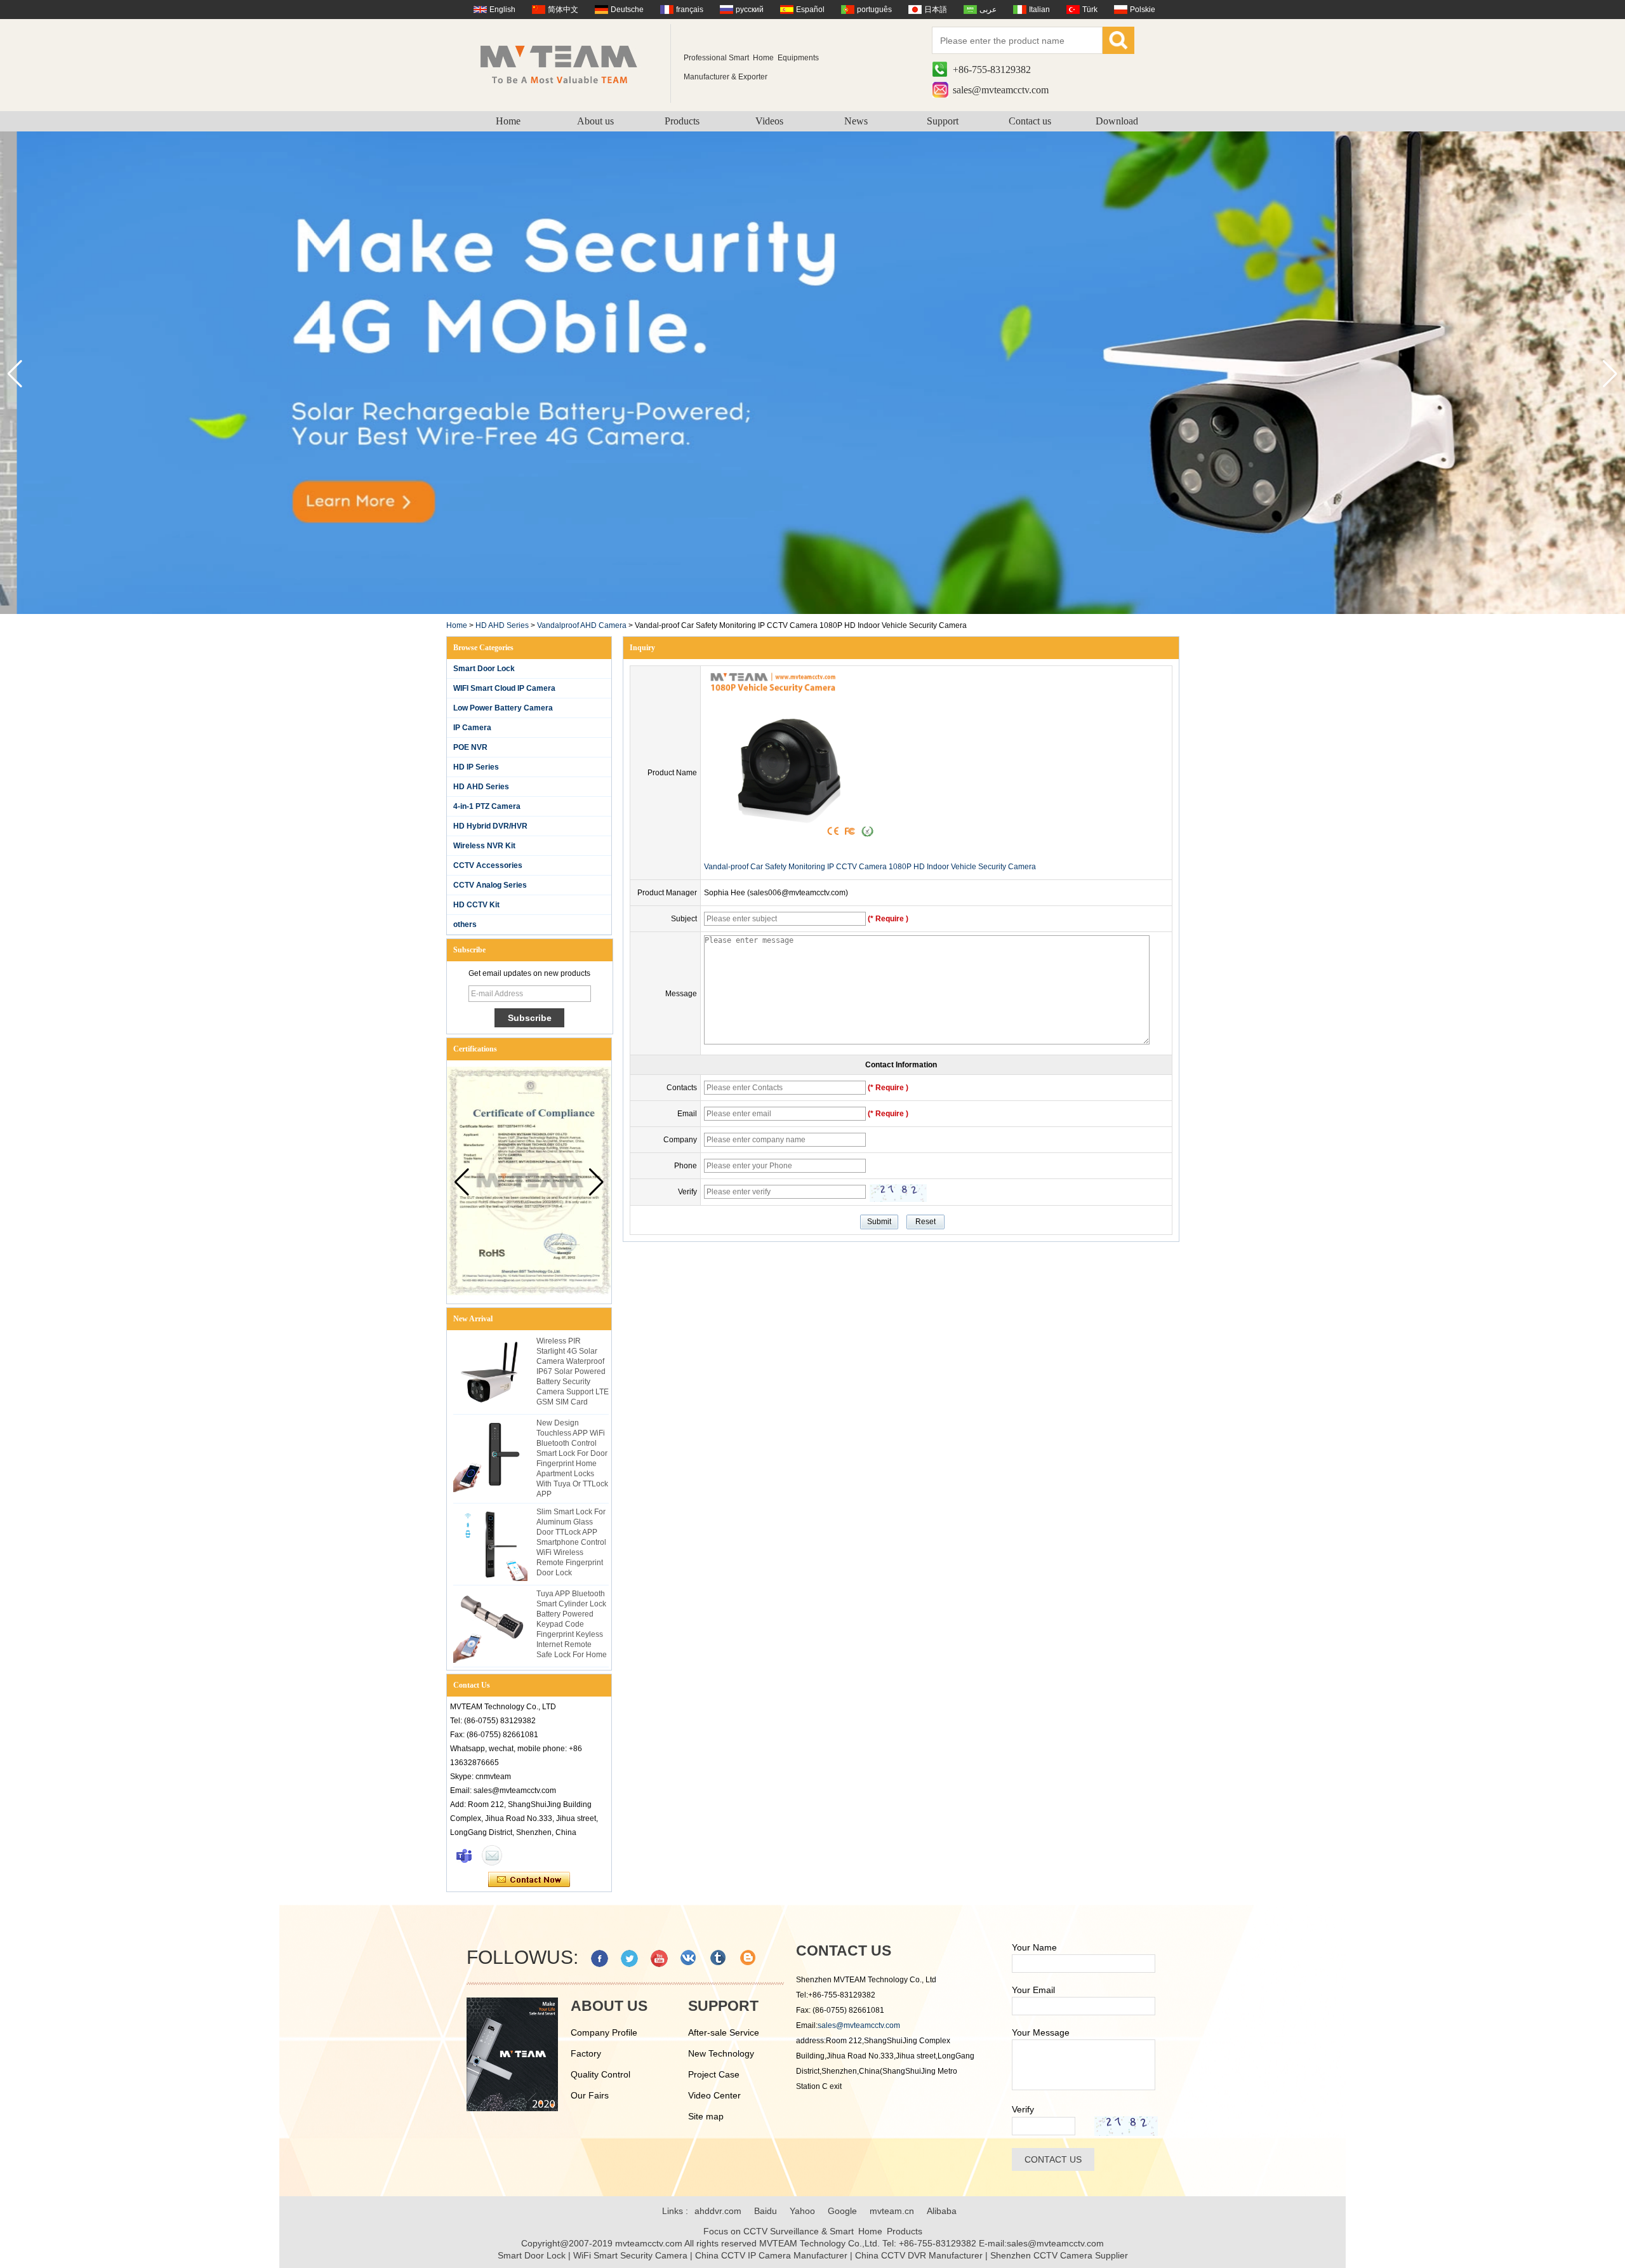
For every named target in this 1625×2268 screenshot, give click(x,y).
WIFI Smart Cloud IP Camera (504, 688)
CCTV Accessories (488, 865)
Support (943, 121)
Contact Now (529, 1880)
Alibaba (942, 2211)
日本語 (936, 10)
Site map (706, 2116)
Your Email (1033, 1990)
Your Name (1034, 1947)
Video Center (714, 2095)
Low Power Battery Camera (503, 708)
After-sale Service (724, 2032)
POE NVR (470, 747)
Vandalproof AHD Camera (582, 625)
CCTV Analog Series (490, 885)
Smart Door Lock (484, 669)
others (465, 924)
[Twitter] (629, 1958)
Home (508, 121)
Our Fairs (590, 2095)
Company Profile (604, 2032)
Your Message (1041, 2032)
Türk (1090, 10)
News (856, 121)
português (874, 10)
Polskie (1143, 10)
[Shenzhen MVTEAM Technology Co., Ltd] (567, 63)
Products (682, 121)
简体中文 (563, 10)
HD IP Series (476, 767)
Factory (586, 2053)
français (690, 10)
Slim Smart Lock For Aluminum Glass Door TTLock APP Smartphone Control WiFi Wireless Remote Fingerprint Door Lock (571, 1542)
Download (1117, 121)
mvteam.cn (892, 2211)
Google (842, 2211)
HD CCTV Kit (476, 905)
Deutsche (627, 10)
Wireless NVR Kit (484, 846)
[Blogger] (749, 1958)
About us (595, 121)
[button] (1610, 374)
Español (810, 10)
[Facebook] (600, 1958)
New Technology (721, 2053)
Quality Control (600, 2074)
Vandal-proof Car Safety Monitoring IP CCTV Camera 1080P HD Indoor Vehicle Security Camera (870, 867)
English (502, 10)
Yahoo (802, 2211)
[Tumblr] (719, 1958)
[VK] (689, 1958)
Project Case (714, 2074)
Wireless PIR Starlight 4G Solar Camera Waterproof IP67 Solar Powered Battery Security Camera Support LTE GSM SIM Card (573, 1371)
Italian (1039, 10)
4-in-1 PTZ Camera (487, 806)
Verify (1023, 2109)
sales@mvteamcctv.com (1001, 90)
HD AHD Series (502, 625)
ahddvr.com (718, 2211)
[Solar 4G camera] (812, 611)
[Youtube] (659, 1958)
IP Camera (472, 728)
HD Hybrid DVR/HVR (490, 826)
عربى (988, 10)
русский (750, 10)
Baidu (766, 2211)
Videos (769, 121)
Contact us (1030, 121)
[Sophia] (464, 1855)
